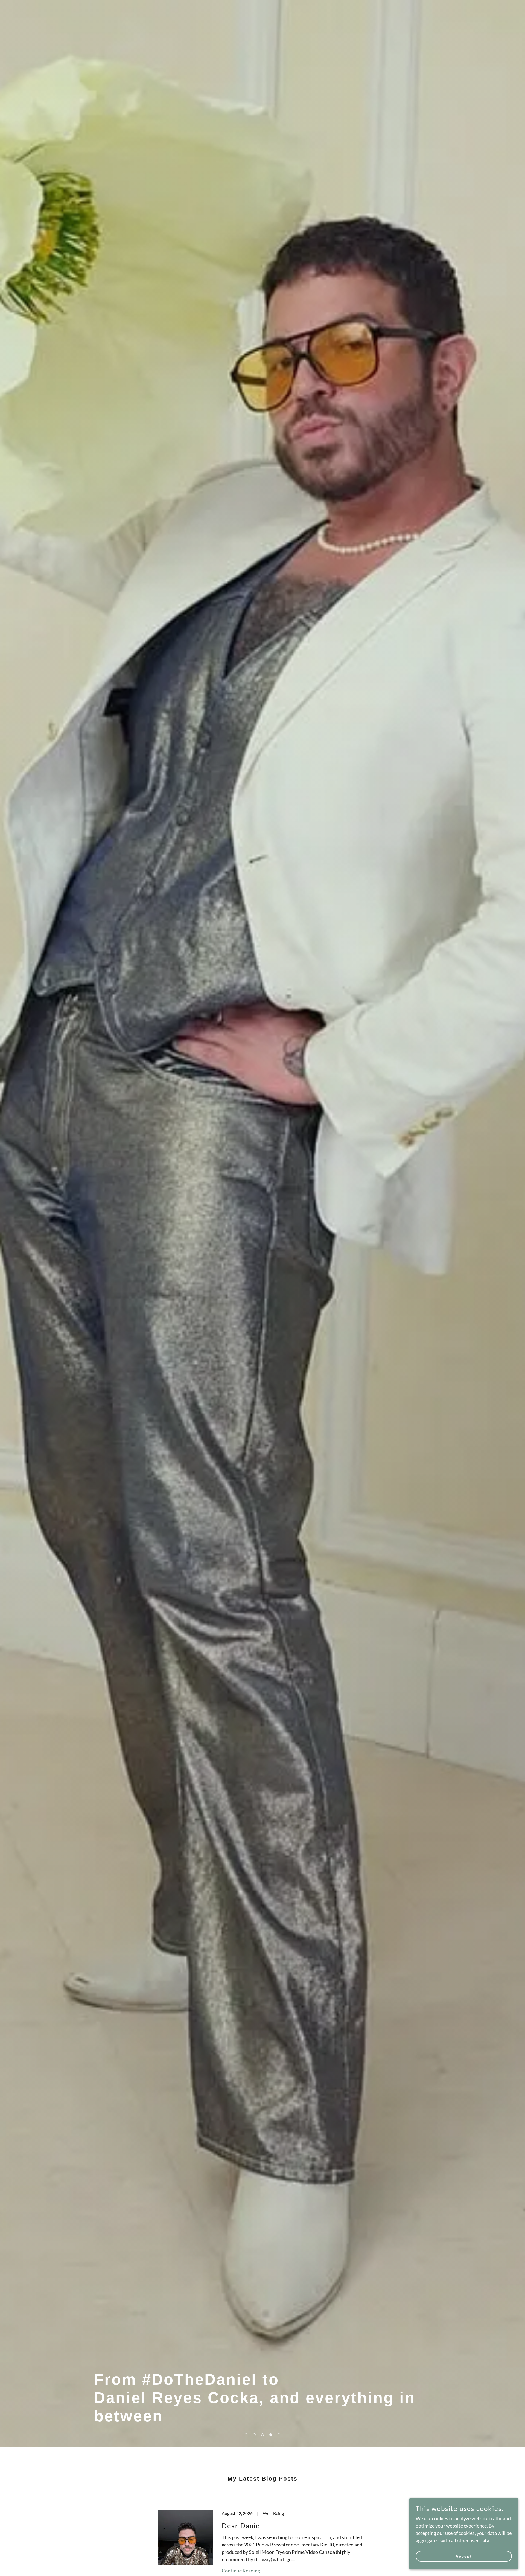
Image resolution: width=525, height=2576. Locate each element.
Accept (464, 2556)
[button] (246, 2435)
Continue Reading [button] (241, 2571)
